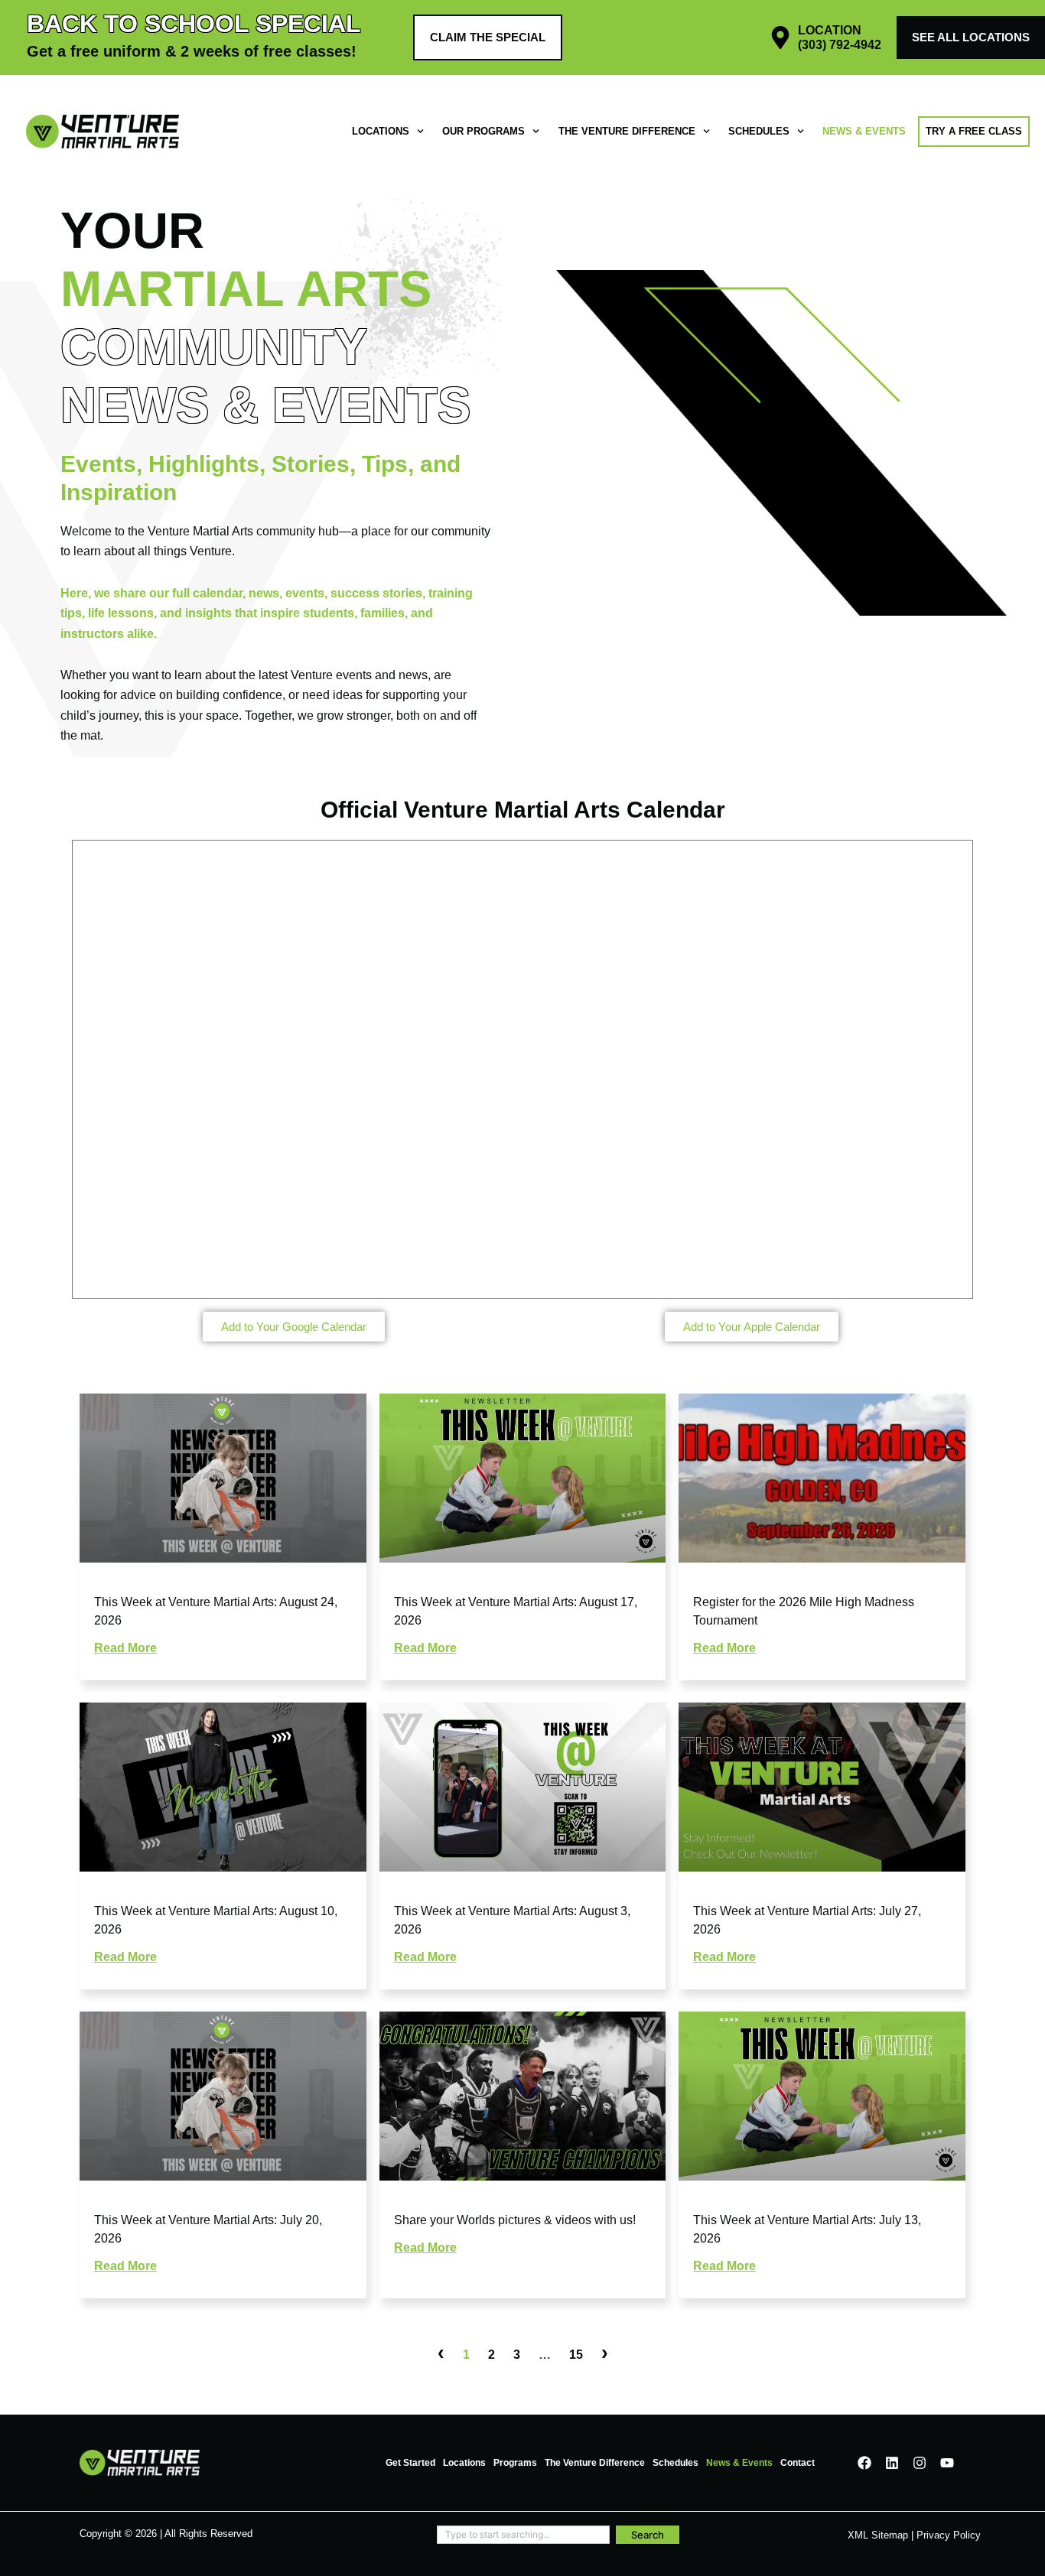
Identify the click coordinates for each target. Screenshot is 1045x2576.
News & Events (864, 131)
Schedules (759, 131)
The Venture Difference (627, 131)
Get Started (410, 2463)
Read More (125, 1648)
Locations (381, 131)
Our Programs (483, 131)
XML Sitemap (878, 2535)
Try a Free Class (974, 131)
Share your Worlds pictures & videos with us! (515, 2220)
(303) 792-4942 (840, 45)
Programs (515, 2463)
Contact (798, 2463)
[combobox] (523, 2535)
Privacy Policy (949, 2535)
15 (576, 2355)
